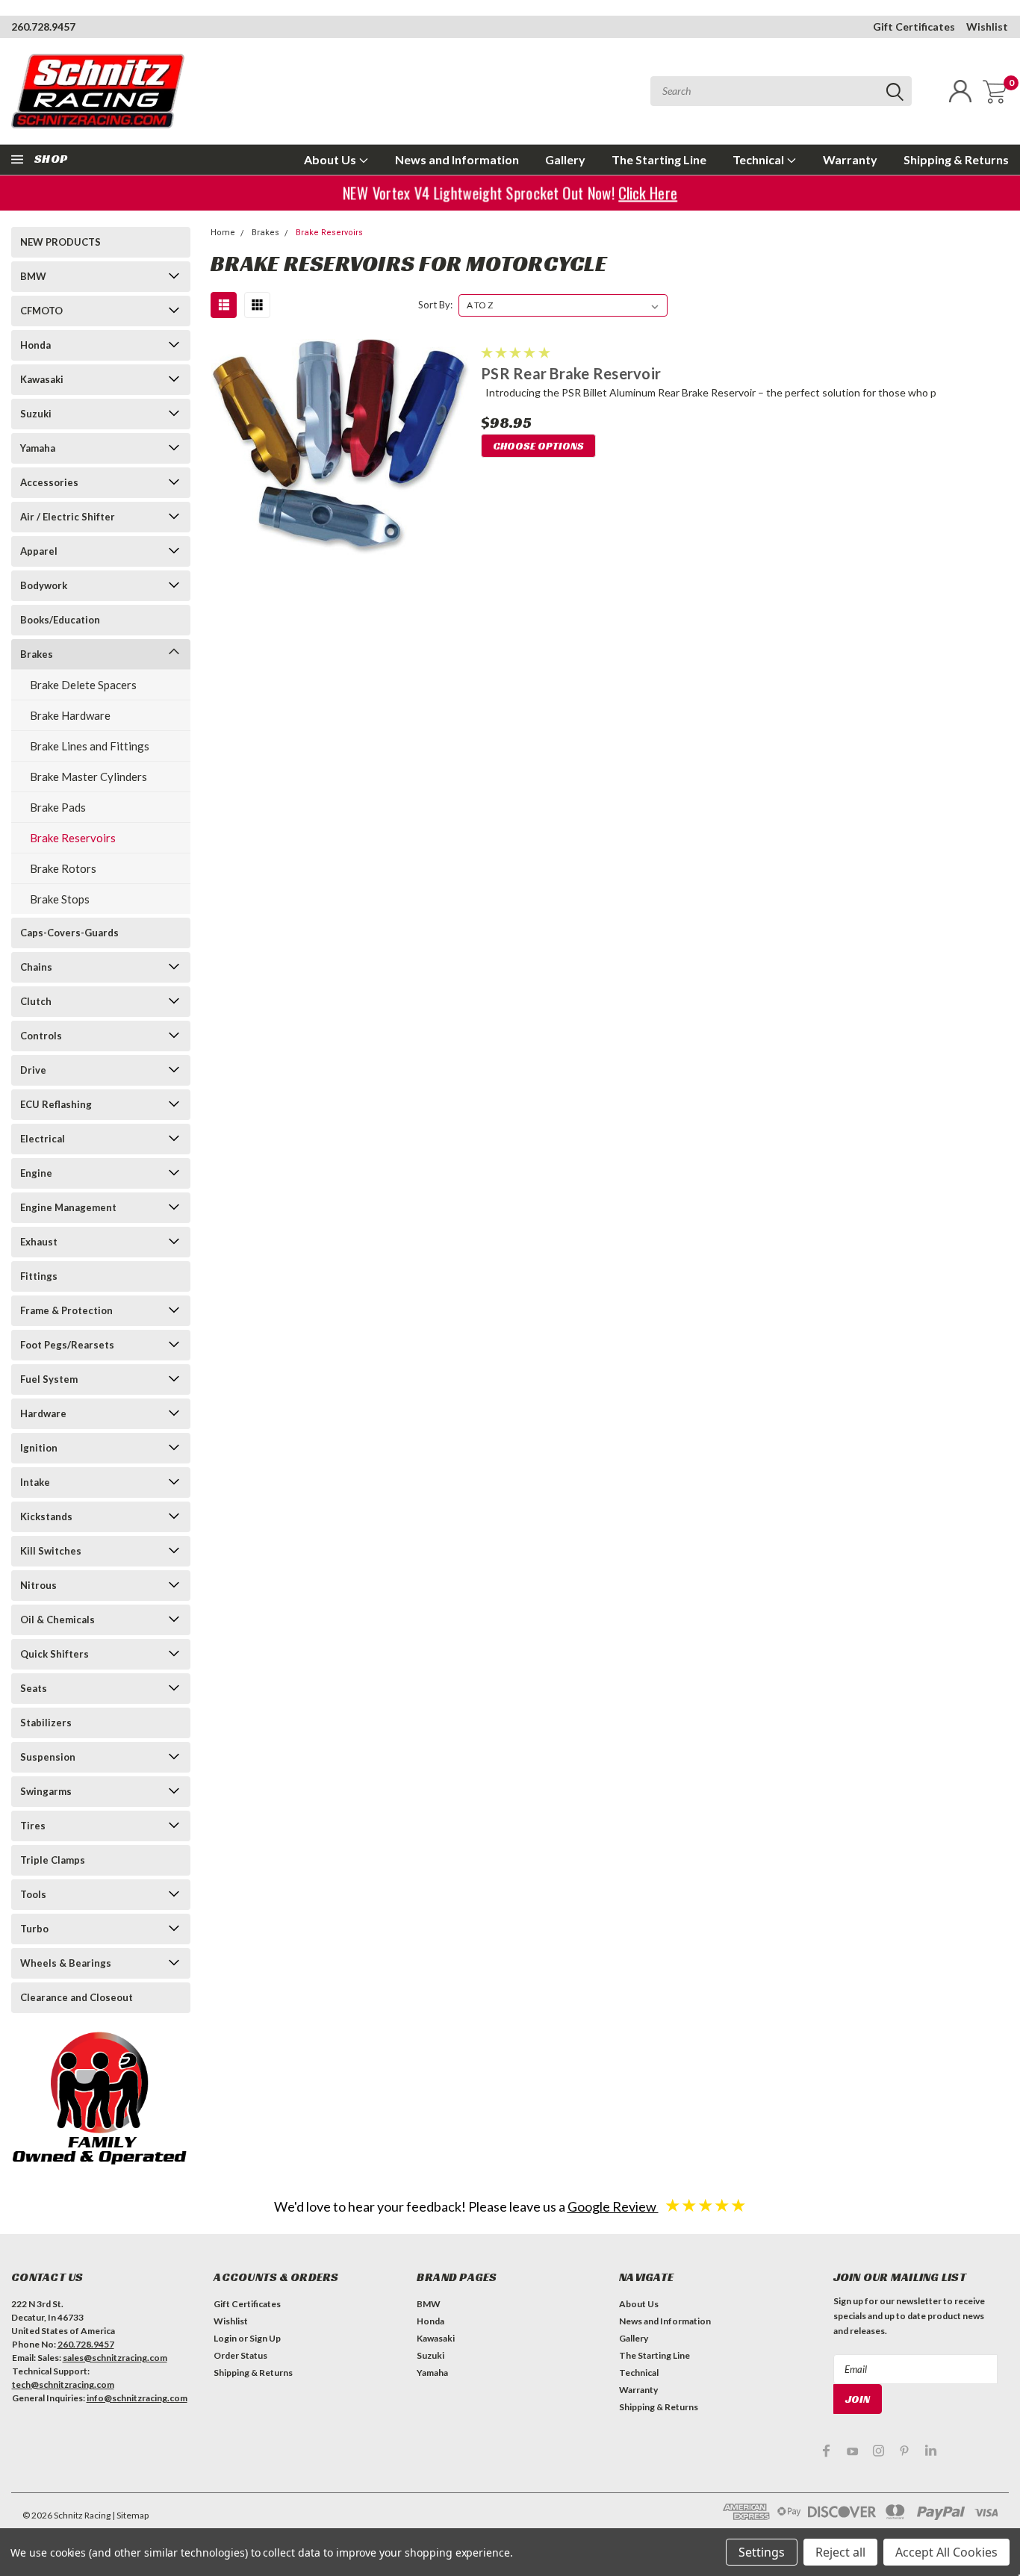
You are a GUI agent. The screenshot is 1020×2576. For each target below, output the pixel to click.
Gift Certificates (914, 27)
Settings (762, 2552)
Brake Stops (60, 899)
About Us (331, 159)
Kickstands (46, 1516)
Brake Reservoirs (73, 838)
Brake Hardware (70, 715)
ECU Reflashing (56, 1104)
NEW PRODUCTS (60, 242)
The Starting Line (659, 159)
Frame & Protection (66, 1310)
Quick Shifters (55, 1654)
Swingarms (46, 1791)
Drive (33, 1070)
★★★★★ (706, 2205)
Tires (33, 1826)
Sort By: (435, 305)
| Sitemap (130, 2515)
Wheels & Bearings (66, 1963)
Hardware (43, 1413)
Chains (36, 967)
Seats (34, 1688)
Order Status (240, 2355)
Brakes (37, 654)
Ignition (39, 1448)
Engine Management (68, 1207)
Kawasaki (42, 379)
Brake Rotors (63, 868)
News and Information (457, 159)
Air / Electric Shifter (68, 517)
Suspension (48, 1757)
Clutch (36, 1001)
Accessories (49, 482)
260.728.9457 (43, 27)
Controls (41, 1036)
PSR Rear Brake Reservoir (571, 373)
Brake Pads (58, 807)
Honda (35, 345)
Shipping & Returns (956, 159)
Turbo (34, 1929)
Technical (759, 159)
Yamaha (38, 448)
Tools (33, 1894)
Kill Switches (51, 1551)
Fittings (39, 1276)
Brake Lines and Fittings (90, 746)
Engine (36, 1173)
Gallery (565, 159)
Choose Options (538, 446)
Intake (35, 1482)
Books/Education (60, 620)
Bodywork (44, 585)
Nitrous (38, 1585)
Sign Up (265, 2338)
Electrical (43, 1139)
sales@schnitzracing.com (115, 2358)
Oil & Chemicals (57, 1620)
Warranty (850, 159)
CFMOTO (41, 311)
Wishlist (987, 27)
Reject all (840, 2552)
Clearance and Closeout (77, 1997)
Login (225, 2338)
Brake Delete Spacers (83, 685)
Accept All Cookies (946, 2552)
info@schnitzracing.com (137, 2398)
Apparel (39, 551)
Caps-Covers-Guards (69, 933)
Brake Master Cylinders (88, 777)
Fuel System (49, 1379)
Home (223, 233)
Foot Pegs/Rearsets (67, 1345)
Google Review (613, 2206)
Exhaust (39, 1242)
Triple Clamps (53, 1860)
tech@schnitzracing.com (63, 2384)
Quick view (340, 448)
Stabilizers (46, 1723)
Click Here (643, 193)
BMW (33, 276)
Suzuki (36, 414)
